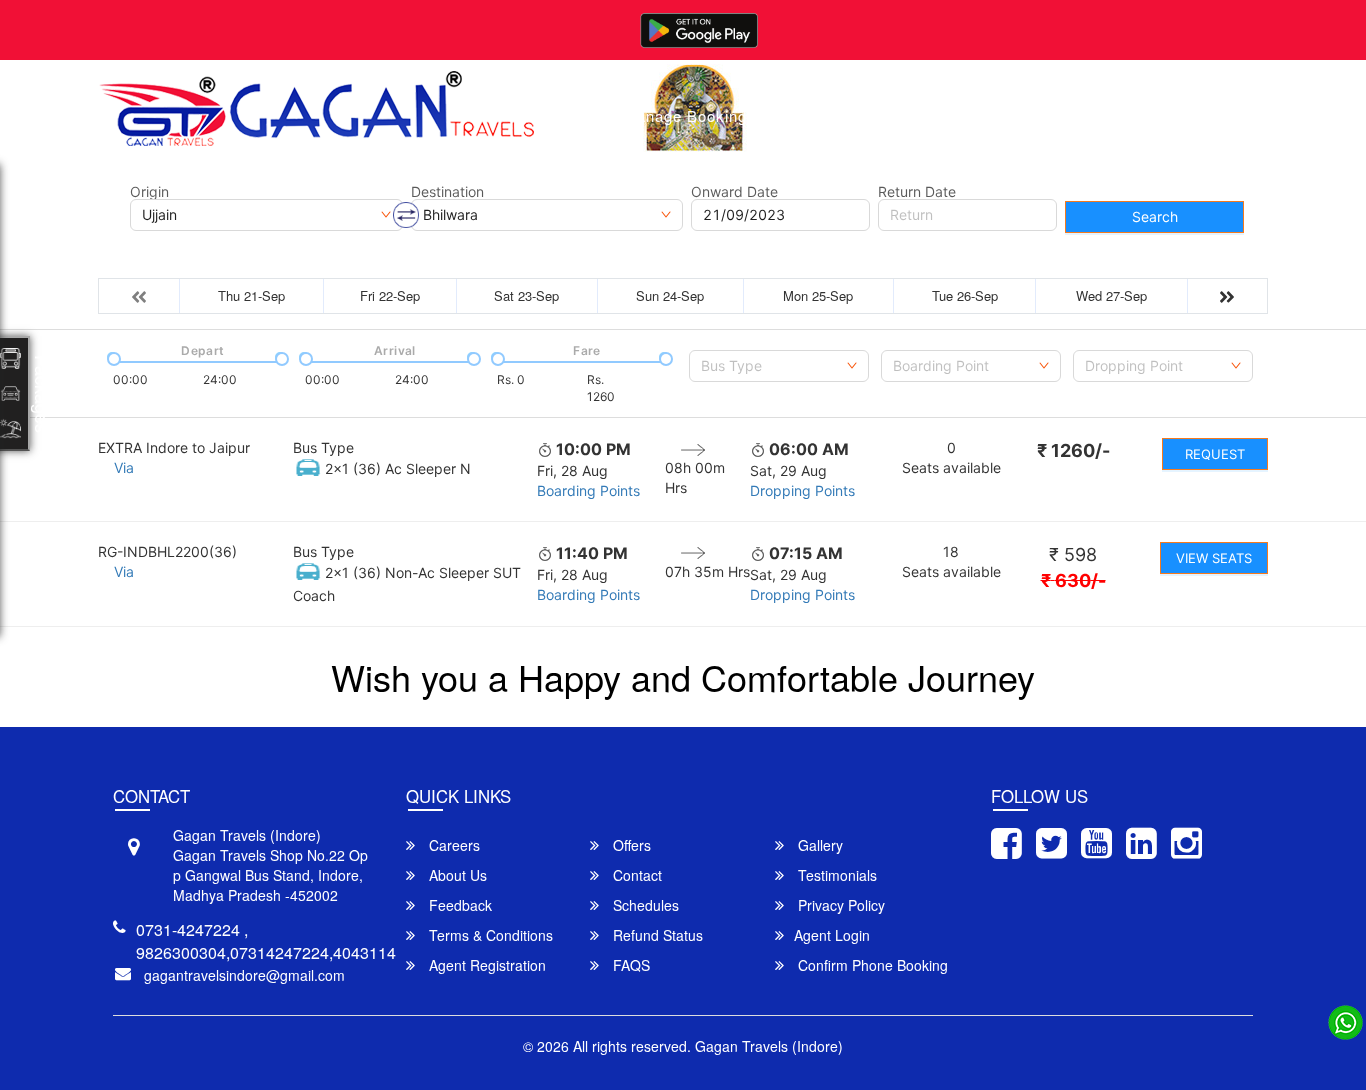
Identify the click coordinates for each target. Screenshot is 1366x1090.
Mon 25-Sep (818, 295)
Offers (630, 845)
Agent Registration (485, 965)
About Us (904, 115)
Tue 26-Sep (965, 295)
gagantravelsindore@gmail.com (244, 975)
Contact (998, 115)
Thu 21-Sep (251, 295)
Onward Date (734, 192)
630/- (1073, 580)
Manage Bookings (689, 115)
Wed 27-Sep (1111, 295)
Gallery (813, 115)
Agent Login (832, 935)
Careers (452, 845)
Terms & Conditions (489, 935)
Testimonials (835, 875)
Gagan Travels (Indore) (769, 1046)
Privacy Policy (839, 905)
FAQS (629, 965)
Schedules (644, 905)
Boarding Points (588, 490)
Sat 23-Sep (526, 295)
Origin (149, 192)
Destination (447, 192)
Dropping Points (802, 490)
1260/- (1073, 450)
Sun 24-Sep (670, 295)
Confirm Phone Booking (871, 965)
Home (571, 115)
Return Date (917, 192)
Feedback (458, 905)
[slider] (112, 357)
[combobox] (779, 366)
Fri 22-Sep (390, 295)
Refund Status (656, 935)
